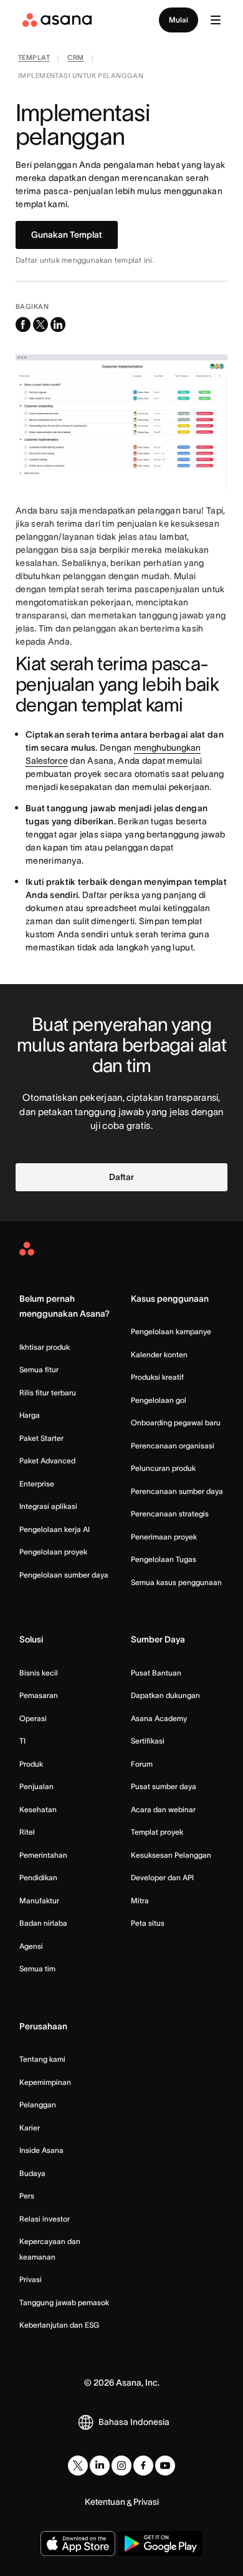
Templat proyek (157, 1832)
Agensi (31, 1946)
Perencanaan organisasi (173, 1446)
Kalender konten (159, 1354)
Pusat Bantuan (156, 1673)
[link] (34, 59)
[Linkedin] (100, 2466)
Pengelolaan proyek (53, 1552)
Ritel (27, 1832)
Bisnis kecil (39, 1673)
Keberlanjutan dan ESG (59, 2325)
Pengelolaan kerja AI (55, 1529)
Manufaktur (39, 1900)
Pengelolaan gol (159, 1400)
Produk (31, 1764)
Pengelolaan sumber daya (64, 1575)
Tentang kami (42, 2059)
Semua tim (37, 1969)
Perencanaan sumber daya (177, 1491)
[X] (78, 2466)
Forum (142, 1764)
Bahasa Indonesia (134, 2422)
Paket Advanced (47, 1461)
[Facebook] (143, 2466)
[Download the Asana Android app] (160, 2544)
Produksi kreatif (157, 1377)
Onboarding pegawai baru (176, 1422)
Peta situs (148, 1923)
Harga (30, 1415)
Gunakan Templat (67, 235)
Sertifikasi (148, 1741)
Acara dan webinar (163, 1809)
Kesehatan (38, 1809)
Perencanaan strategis (170, 1514)
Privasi (31, 2279)
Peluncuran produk (163, 1468)
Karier (30, 2128)
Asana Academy (159, 1718)
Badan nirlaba (43, 1923)
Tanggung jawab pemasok (64, 2302)
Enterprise (37, 1484)
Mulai (179, 20)
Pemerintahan (43, 1855)
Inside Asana (41, 2150)
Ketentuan (105, 2502)
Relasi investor (45, 2219)
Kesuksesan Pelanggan (171, 1855)
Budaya (32, 2173)
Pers (27, 2196)
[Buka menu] (216, 20)
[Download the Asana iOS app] (78, 2544)
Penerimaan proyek (164, 1537)
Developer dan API (162, 1877)
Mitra (140, 1900)
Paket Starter (41, 1438)
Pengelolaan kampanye (171, 1331)
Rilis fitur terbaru (48, 1393)
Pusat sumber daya (164, 1786)
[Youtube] (165, 2466)
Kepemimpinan (45, 2082)
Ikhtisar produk (45, 1347)
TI (22, 1741)
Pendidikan (38, 1877)
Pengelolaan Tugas (164, 1559)
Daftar (121, 1177)
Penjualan (36, 1786)
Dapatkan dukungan (165, 1695)
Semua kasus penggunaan (176, 1582)
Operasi (33, 1718)
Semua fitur (39, 1369)
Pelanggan (38, 2105)
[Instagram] (121, 2466)
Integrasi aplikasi (48, 1506)
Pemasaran (39, 1695)
